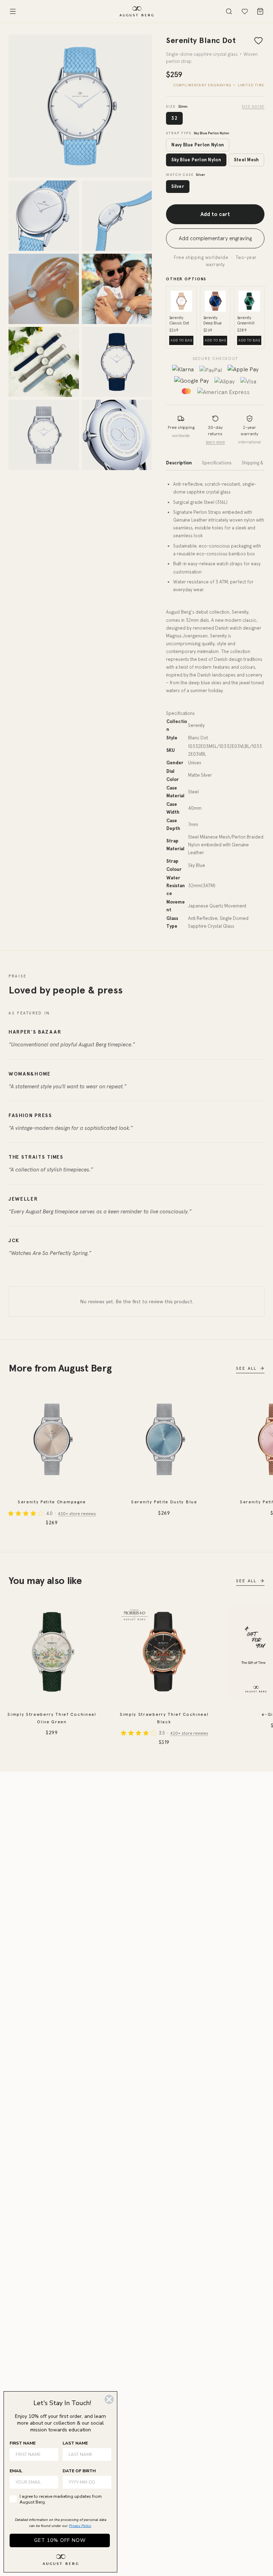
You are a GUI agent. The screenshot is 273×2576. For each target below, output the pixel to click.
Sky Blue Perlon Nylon (196, 160)
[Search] (229, 11)
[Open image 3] (117, 216)
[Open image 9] (117, 435)
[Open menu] (13, 11)
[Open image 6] (44, 362)
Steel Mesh (247, 160)
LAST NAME (75, 2443)
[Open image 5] (117, 289)
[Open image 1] (80, 106)
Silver (178, 186)
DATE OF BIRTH (79, 2471)
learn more (215, 442)
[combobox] (85, 2482)
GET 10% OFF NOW (60, 2540)
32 (174, 118)
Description (179, 463)
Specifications (217, 463)
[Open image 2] (44, 216)
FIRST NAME (23, 2443)
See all (246, 1368)
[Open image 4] (44, 289)
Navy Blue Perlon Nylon (198, 145)
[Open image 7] (117, 362)
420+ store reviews (77, 1514)
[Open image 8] (44, 435)
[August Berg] (136, 11)
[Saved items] (245, 11)
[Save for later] (258, 41)
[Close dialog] (109, 2399)
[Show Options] (105, 2482)
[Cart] (260, 11)
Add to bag (182, 340)
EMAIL (16, 2471)
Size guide (253, 106)
